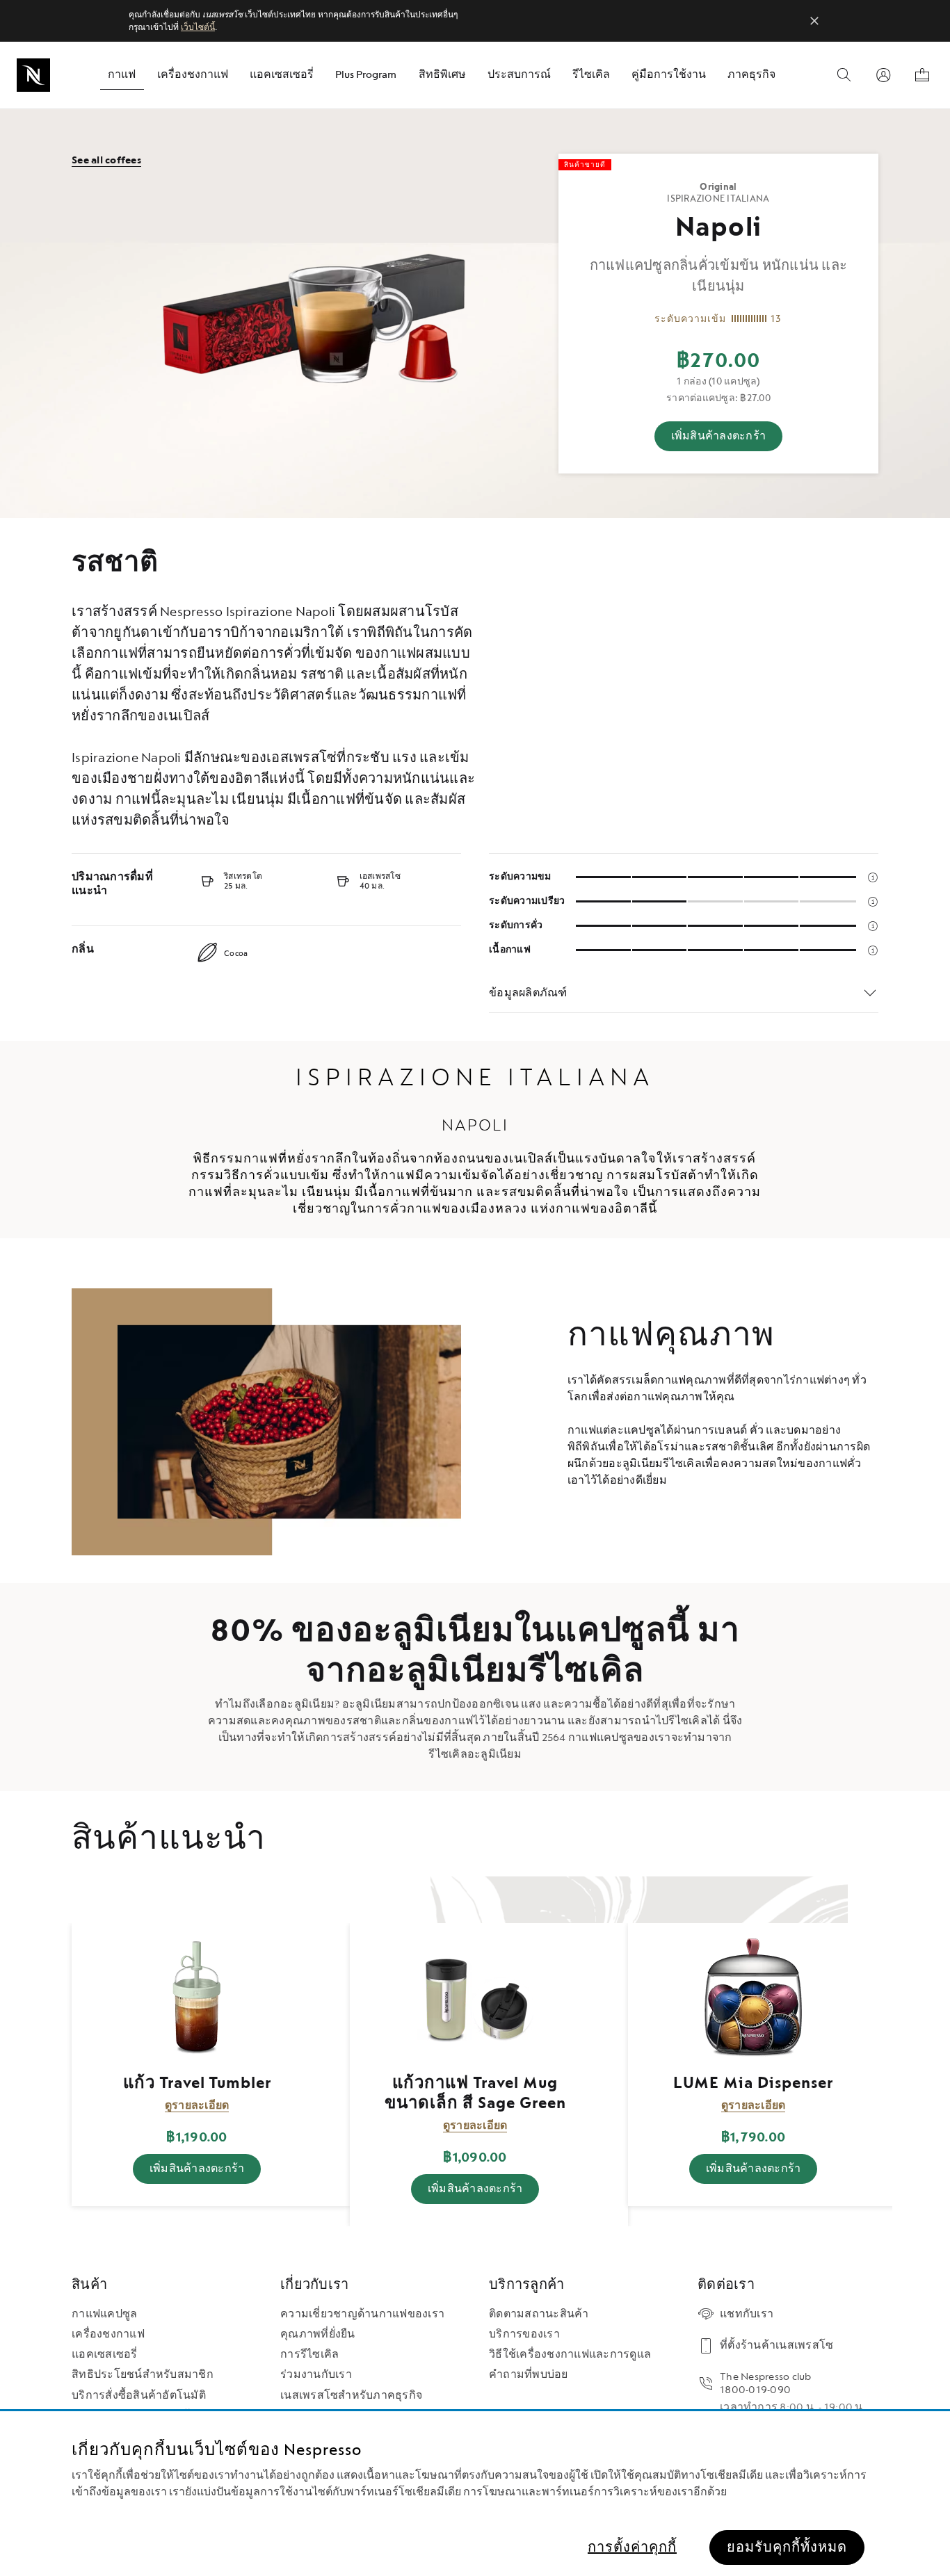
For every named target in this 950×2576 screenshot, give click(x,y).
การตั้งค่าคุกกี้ (632, 2547)
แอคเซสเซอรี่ (105, 2355)
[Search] (844, 75)
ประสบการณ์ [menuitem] (519, 75)
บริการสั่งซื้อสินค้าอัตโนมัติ (139, 2396)
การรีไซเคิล (309, 2355)
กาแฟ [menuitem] (122, 75)
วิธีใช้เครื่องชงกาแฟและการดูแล (570, 2355)
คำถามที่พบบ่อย (529, 2375)
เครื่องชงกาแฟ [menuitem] (193, 75)
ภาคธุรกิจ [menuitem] (751, 75)
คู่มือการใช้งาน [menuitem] (669, 75)
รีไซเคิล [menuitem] (591, 75)
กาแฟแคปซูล (104, 2314)
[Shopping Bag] (922, 75)
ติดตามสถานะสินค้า (539, 2314)
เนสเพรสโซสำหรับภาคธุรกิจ (351, 2396)
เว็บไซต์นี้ (198, 27)
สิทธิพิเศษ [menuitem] (442, 75)
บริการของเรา (524, 2334)
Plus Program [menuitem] (366, 75)
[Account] (883, 75)
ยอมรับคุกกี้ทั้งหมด (787, 2547)
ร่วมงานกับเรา (316, 2375)
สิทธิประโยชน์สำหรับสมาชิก (143, 2375)
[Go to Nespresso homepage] (33, 75)
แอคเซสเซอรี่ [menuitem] (282, 75)
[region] (475, 2494)
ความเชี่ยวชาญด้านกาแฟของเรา (362, 2314)
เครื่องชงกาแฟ (108, 2334)
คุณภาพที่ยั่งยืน (318, 2334)
